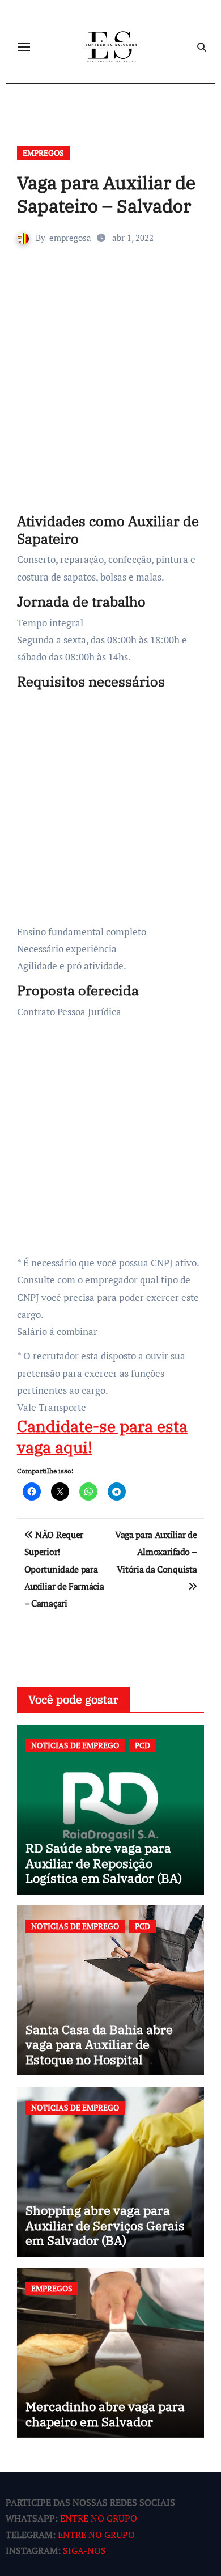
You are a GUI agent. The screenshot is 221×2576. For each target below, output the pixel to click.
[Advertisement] (110, 396)
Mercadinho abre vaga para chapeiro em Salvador (105, 2414)
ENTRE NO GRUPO (99, 2519)
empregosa (70, 238)
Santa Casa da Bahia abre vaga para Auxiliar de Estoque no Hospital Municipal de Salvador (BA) (105, 2052)
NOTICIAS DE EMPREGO (75, 1745)
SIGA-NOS (84, 2551)
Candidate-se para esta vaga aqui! (102, 1436)
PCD (143, 1745)
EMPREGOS (43, 153)
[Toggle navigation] (24, 47)
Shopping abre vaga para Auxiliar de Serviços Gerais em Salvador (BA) (105, 2225)
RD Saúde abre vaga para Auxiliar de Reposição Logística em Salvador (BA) (104, 1863)
